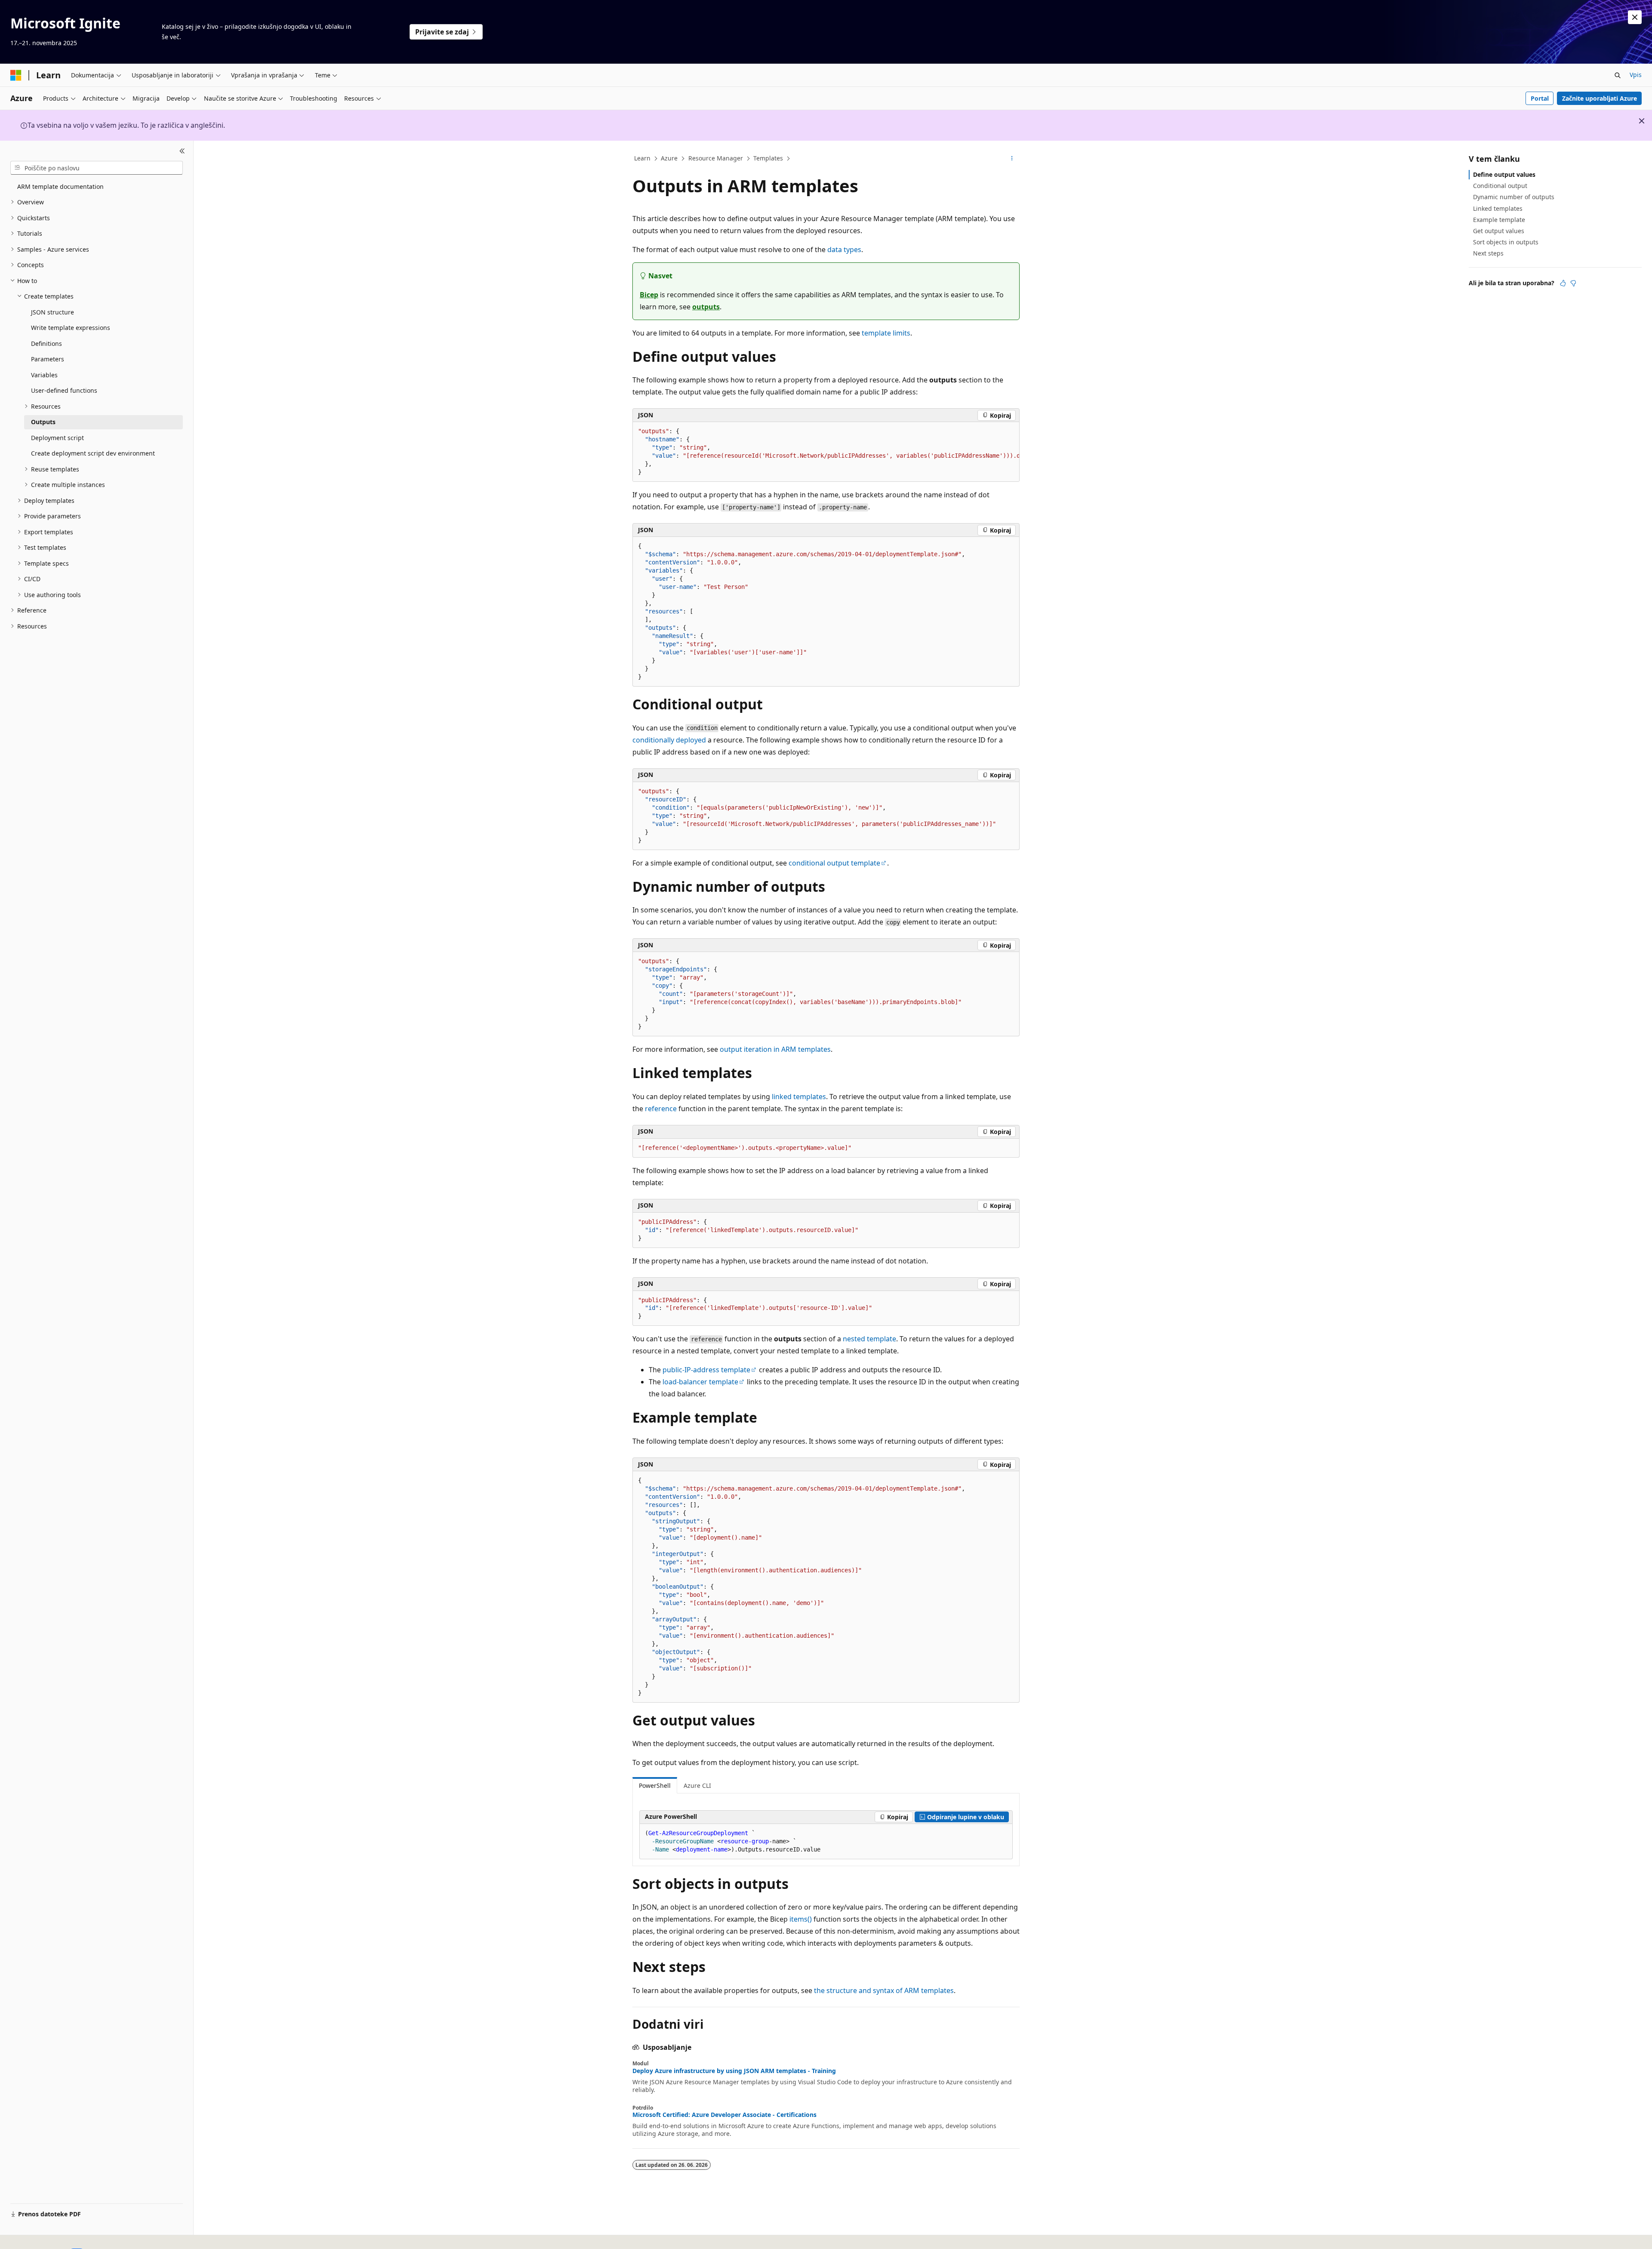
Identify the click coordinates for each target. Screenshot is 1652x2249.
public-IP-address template (706, 1370)
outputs (706, 307)
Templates (768, 158)
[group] (826, 452)
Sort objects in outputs (1506, 242)
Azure (669, 158)
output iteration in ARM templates (775, 1049)
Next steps (1488, 253)
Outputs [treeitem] (43, 422)
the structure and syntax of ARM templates (884, 1990)
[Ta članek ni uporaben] (1573, 283)
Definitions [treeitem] (46, 344)
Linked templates (1498, 208)
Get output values (1499, 231)
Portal (1540, 98)
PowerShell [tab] (655, 1785)
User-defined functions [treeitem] (64, 390)
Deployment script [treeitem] (57, 438)
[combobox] (97, 168)
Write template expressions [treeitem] (71, 328)
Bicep (649, 295)
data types (844, 250)
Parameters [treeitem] (48, 359)
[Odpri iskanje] (1618, 75)
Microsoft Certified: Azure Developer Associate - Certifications (724, 2115)
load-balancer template (700, 1382)
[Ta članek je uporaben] (1563, 283)
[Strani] (182, 151)
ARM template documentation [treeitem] (60, 186)
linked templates (799, 1097)
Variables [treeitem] (44, 375)
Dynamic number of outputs (1514, 197)
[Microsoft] (16, 75)
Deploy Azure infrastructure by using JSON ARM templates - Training (734, 2071)
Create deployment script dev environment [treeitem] (93, 453)
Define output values (1504, 174)
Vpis (1636, 75)
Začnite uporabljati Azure (1600, 98)
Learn (642, 158)
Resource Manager (716, 158)
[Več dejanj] (1012, 159)
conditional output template (834, 863)
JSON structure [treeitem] (52, 312)
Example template (1499, 220)
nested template (869, 1339)
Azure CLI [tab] (697, 1785)
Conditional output (1500, 186)
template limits (886, 333)
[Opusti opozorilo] (1635, 17)
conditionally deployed (669, 740)
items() (801, 1919)
